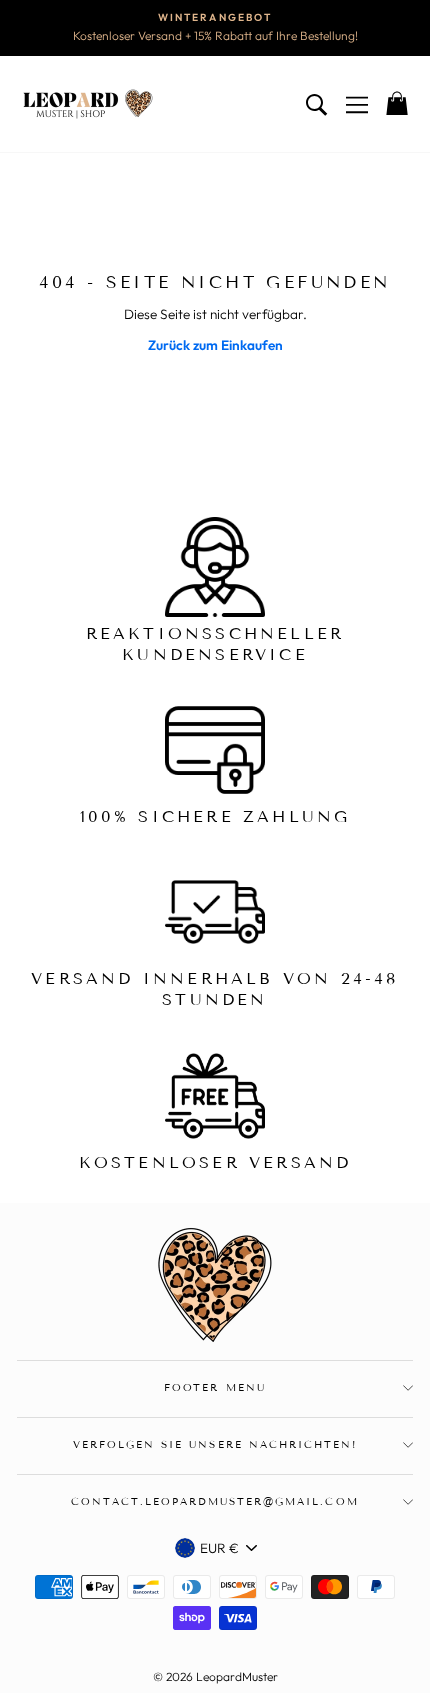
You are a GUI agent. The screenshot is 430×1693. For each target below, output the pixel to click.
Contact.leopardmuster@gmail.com (214, 1501)
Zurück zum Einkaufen (215, 345)
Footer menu (214, 1387)
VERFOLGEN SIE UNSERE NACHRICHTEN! (215, 1444)
